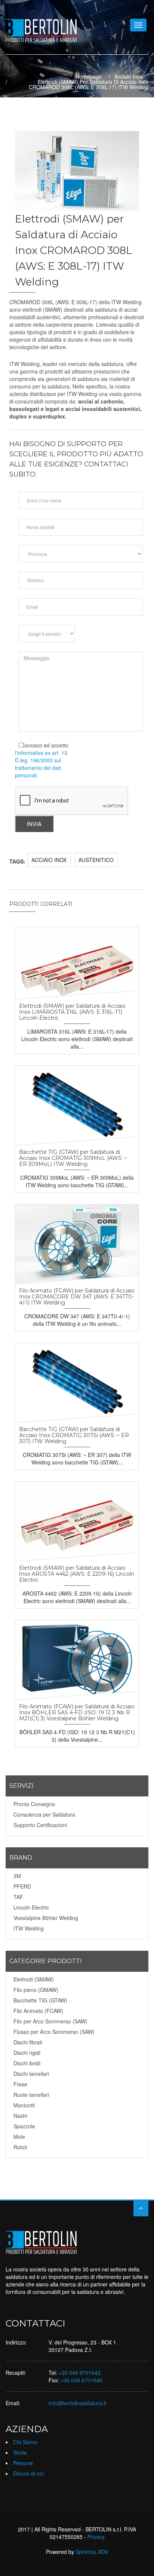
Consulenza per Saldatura (44, 1814)
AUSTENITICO (96, 860)
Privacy (96, 2537)
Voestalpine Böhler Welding (46, 1918)
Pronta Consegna (34, 1804)
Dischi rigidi (27, 2053)
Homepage (89, 76)
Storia (20, 2452)
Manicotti (24, 2105)
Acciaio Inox (129, 76)
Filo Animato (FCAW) (38, 2011)
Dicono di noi (28, 2473)
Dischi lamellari (31, 2074)
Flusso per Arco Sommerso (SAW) (54, 2032)
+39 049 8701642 (80, 2373)
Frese (20, 2084)
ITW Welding (29, 1928)
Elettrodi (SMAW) (34, 1979)
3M (17, 1876)
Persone (23, 2463)
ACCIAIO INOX (49, 860)
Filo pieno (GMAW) (36, 1990)
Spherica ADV (92, 2552)
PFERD (22, 1886)
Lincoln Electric (31, 1907)
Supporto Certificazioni (40, 1825)
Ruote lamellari (31, 2095)
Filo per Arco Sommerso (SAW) (50, 2021)
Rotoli (20, 2147)
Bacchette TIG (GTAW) (40, 2000)
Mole (19, 2137)
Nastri (20, 2116)
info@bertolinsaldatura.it (77, 2403)
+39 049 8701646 (81, 2380)
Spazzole (24, 2126)
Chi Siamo (25, 2442)
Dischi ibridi (27, 2063)
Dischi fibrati (28, 2042)
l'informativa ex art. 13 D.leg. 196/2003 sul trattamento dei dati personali (41, 764)
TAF (18, 1897)
